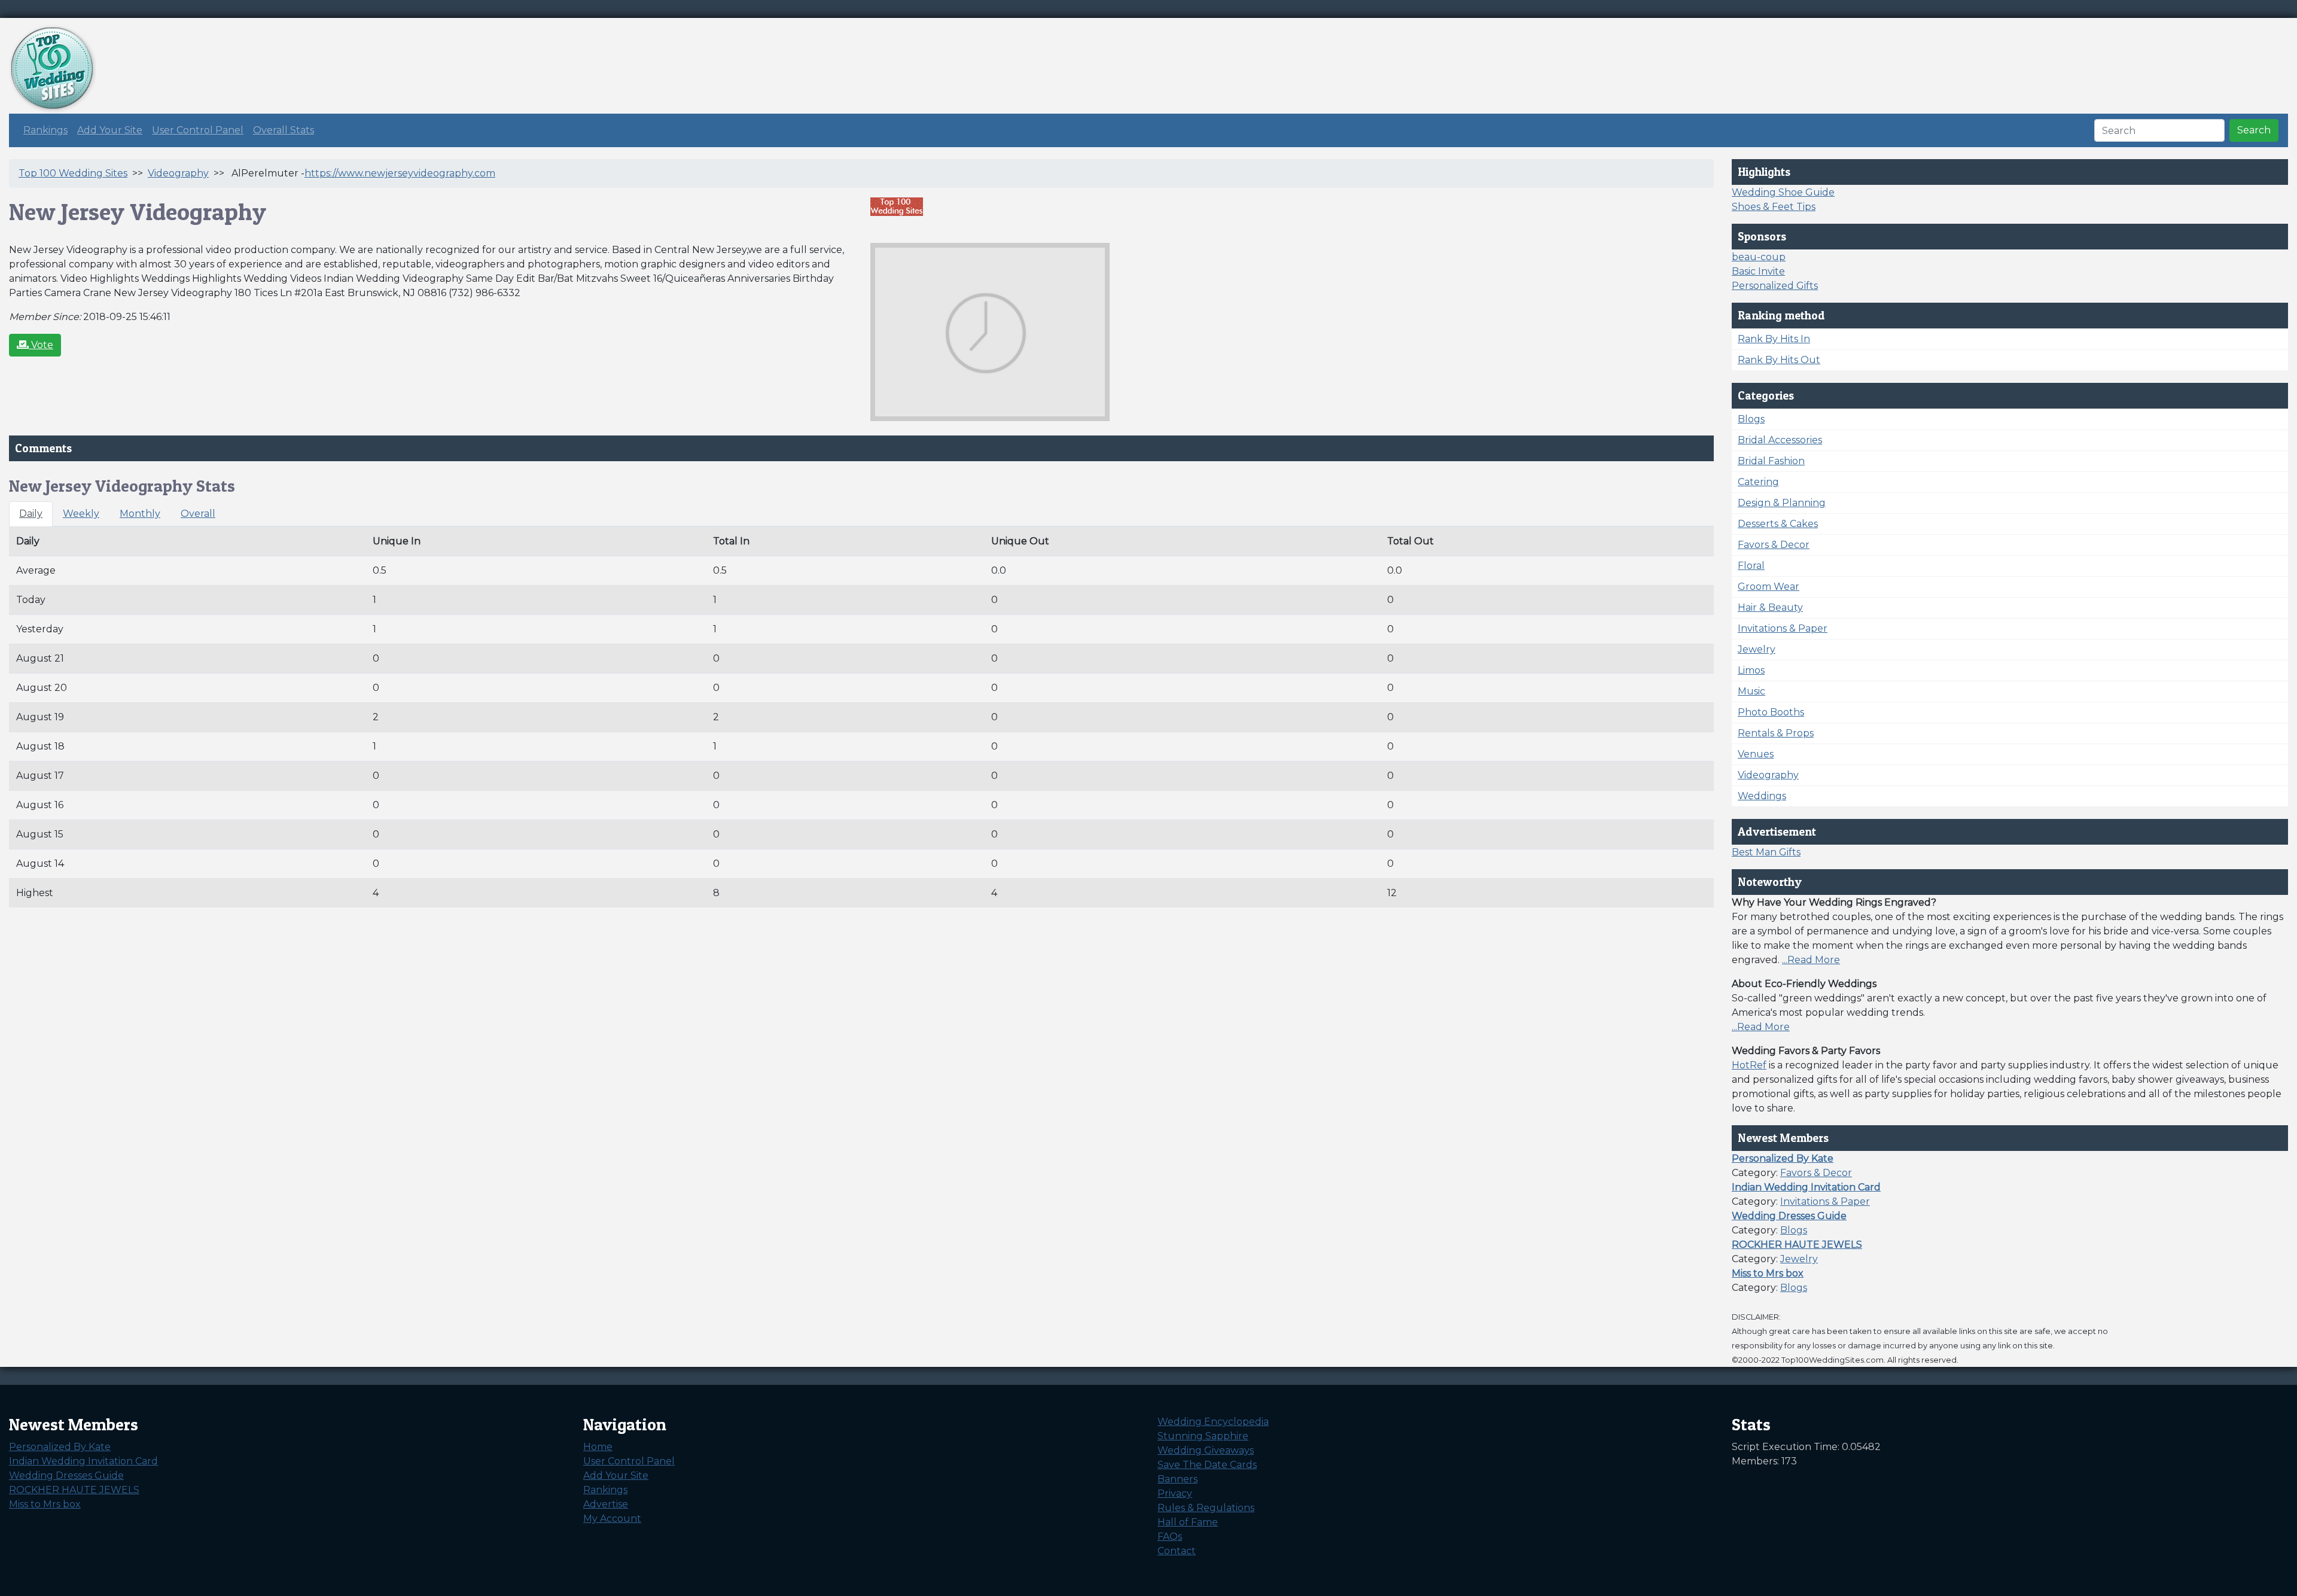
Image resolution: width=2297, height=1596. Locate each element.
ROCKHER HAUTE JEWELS (74, 1490)
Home (598, 1447)
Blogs (1751, 419)
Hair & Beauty (1770, 607)
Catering (1758, 482)
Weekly (81, 514)
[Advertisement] (2070, 51)
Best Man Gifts (1766, 852)
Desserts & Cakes (1778, 524)
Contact (1177, 1551)
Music (1751, 691)
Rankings (45, 130)
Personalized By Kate (60, 1447)
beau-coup (1759, 257)
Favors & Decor (1774, 545)
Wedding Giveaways (1206, 1450)
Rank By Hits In (1774, 339)
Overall (198, 514)
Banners (1178, 1479)
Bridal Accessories (1780, 440)
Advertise (606, 1504)
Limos (1751, 670)
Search (2254, 130)
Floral (1751, 566)
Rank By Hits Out (1779, 360)
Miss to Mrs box (45, 1504)
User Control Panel (198, 130)
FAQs (1170, 1536)
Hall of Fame (1188, 1522)
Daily (31, 514)
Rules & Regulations (1206, 1508)
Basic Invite (1758, 271)
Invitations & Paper (1783, 628)
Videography (178, 173)
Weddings (1762, 796)
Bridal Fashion (1771, 461)
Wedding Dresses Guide (66, 1475)
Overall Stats (284, 130)
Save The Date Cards (1207, 1465)
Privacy (1175, 1493)
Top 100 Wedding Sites (73, 173)
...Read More (1811, 960)
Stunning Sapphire (1203, 1436)
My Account (612, 1519)
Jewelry (1757, 649)
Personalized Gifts (1775, 286)
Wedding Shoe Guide (1783, 192)
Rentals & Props (1776, 733)
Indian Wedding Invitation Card (83, 1461)
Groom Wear (1769, 587)
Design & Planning (1782, 503)
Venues (1756, 754)
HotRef (1749, 1065)
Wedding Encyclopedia (1213, 1422)
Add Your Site (110, 130)
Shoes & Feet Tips (1774, 207)
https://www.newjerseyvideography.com (400, 173)
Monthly (140, 514)
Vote (41, 345)
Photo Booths (1771, 712)
